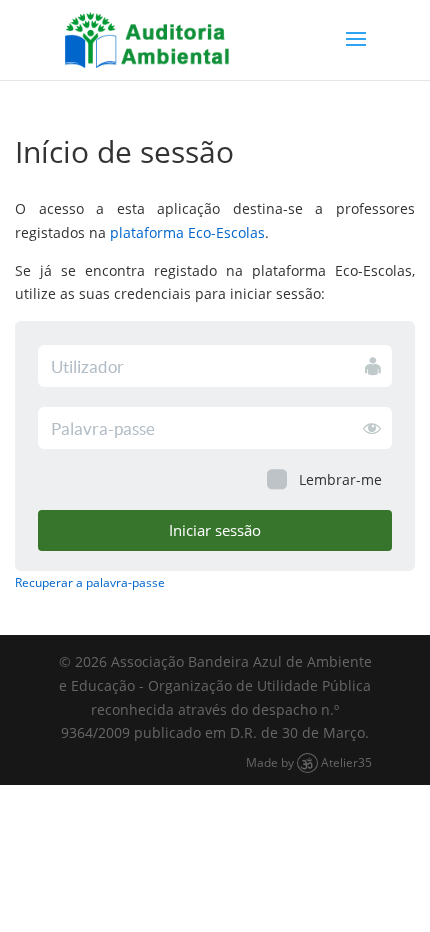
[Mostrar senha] (372, 427)
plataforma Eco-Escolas (187, 232)
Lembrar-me (340, 479)
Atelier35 (346, 762)
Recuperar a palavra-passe (90, 582)
